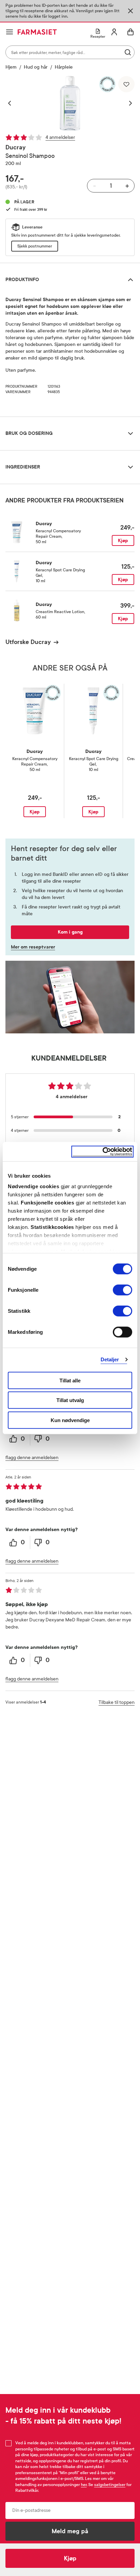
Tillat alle (70, 1380)
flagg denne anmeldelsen (32, 1458)
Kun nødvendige (70, 1420)
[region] (70, 103)
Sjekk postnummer (35, 246)
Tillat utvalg (70, 1400)
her (84, 2485)
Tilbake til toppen (117, 1702)
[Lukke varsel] (130, 11)
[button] (13, 103)
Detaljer (110, 1359)
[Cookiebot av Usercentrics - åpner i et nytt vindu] (102, 1152)
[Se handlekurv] (130, 32)
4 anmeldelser (60, 137)
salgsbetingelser (110, 2485)
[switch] (122, 1290)
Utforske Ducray (28, 642)
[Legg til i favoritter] (126, 84)
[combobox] (70, 52)
